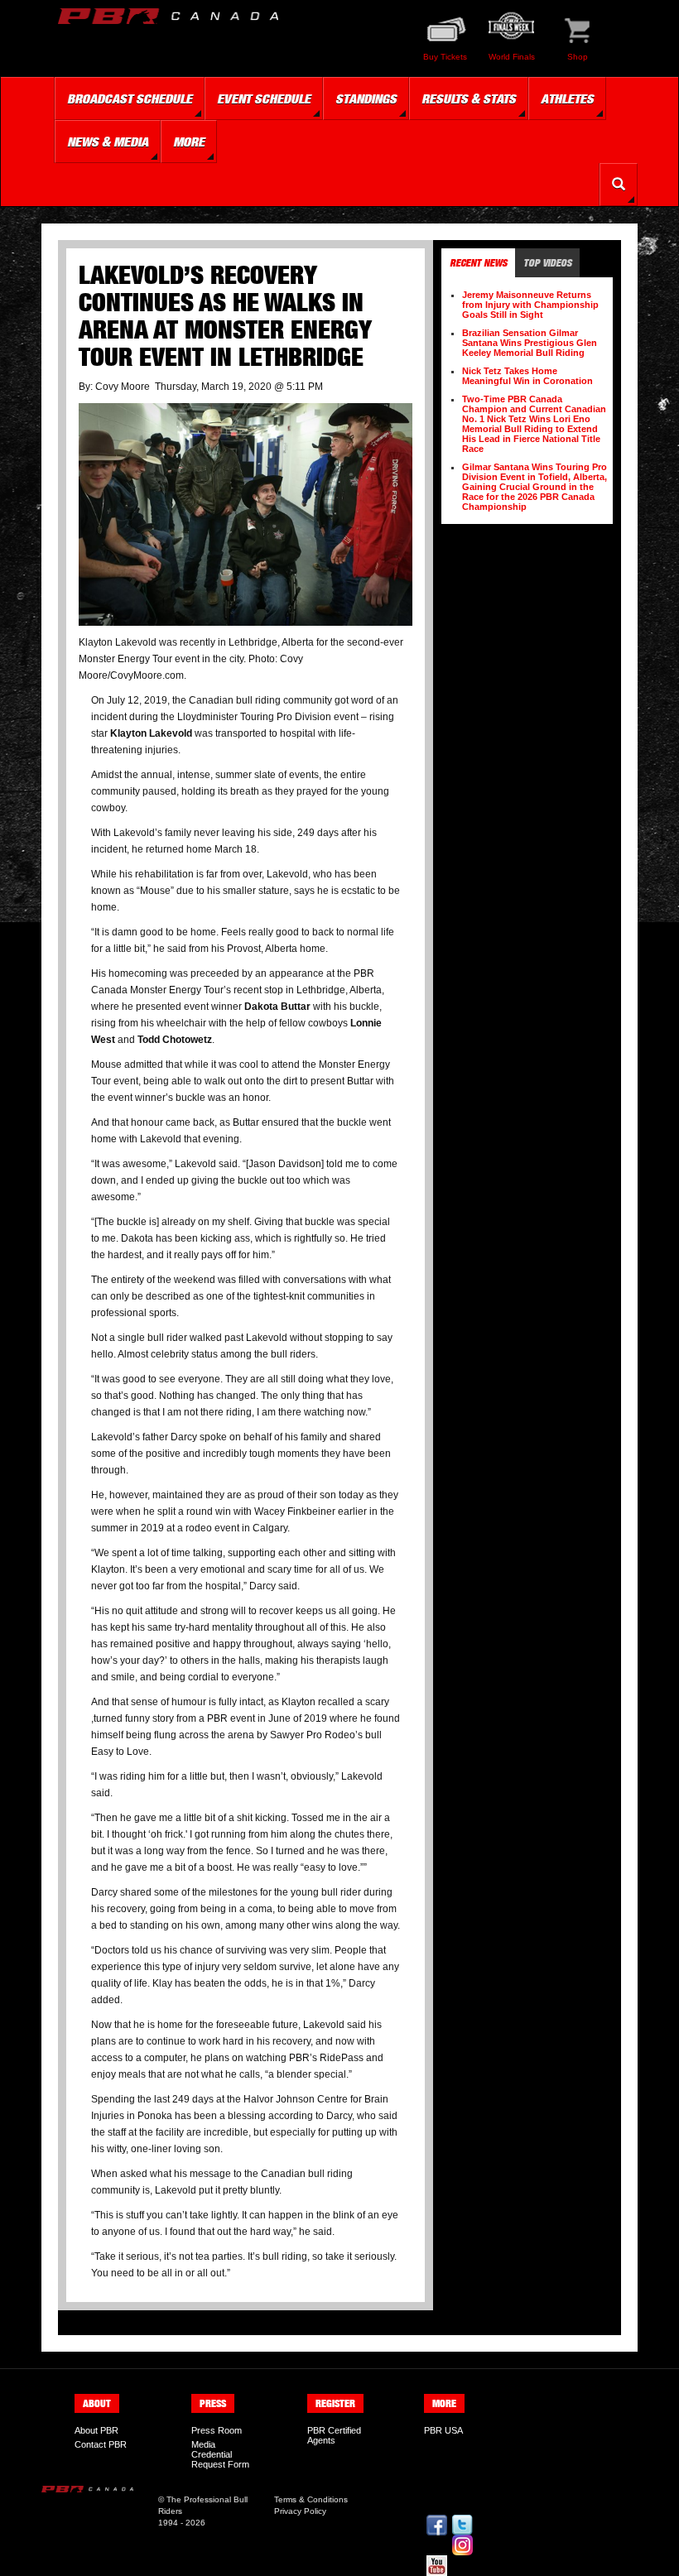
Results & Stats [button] (469, 99)
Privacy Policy (300, 2511)
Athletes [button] (567, 99)
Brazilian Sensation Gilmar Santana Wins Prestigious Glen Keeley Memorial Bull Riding (530, 343)
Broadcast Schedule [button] (130, 99)
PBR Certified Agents (334, 2435)
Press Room (217, 2430)
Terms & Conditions (311, 2499)
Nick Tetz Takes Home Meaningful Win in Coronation (527, 376)
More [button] (189, 142)
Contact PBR (101, 2444)
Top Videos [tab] (547, 263)
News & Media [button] (108, 142)
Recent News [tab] (478, 263)
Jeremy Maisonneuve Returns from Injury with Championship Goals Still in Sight (530, 305)
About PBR (96, 2430)
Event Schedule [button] (264, 99)
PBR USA (443, 2430)
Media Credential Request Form (220, 2454)
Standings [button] (366, 99)
